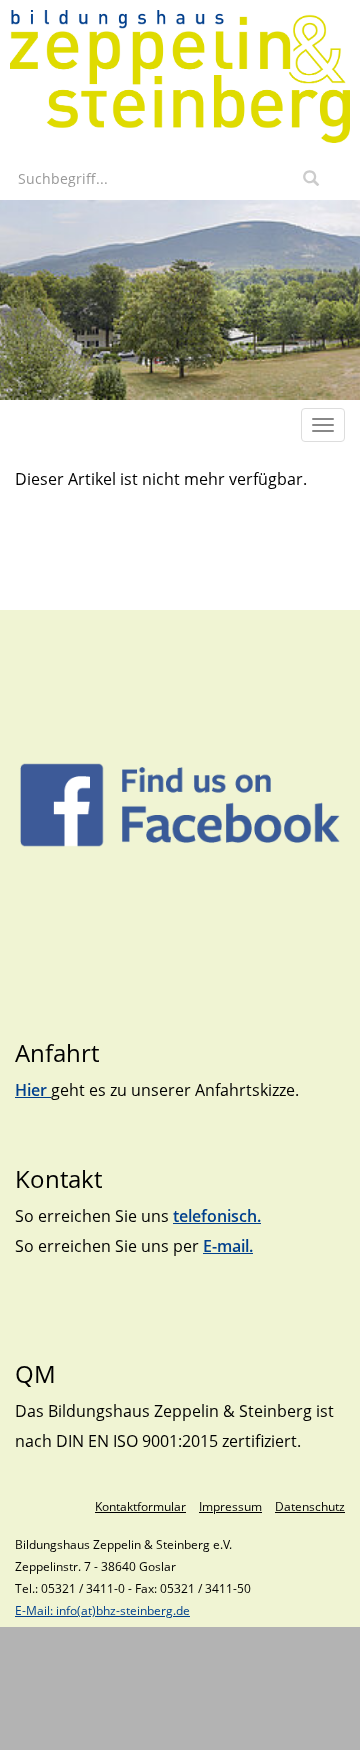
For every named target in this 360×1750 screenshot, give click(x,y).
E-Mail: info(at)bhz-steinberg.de (102, 1610)
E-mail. (228, 1246)
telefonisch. (217, 1216)
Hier (33, 1090)
